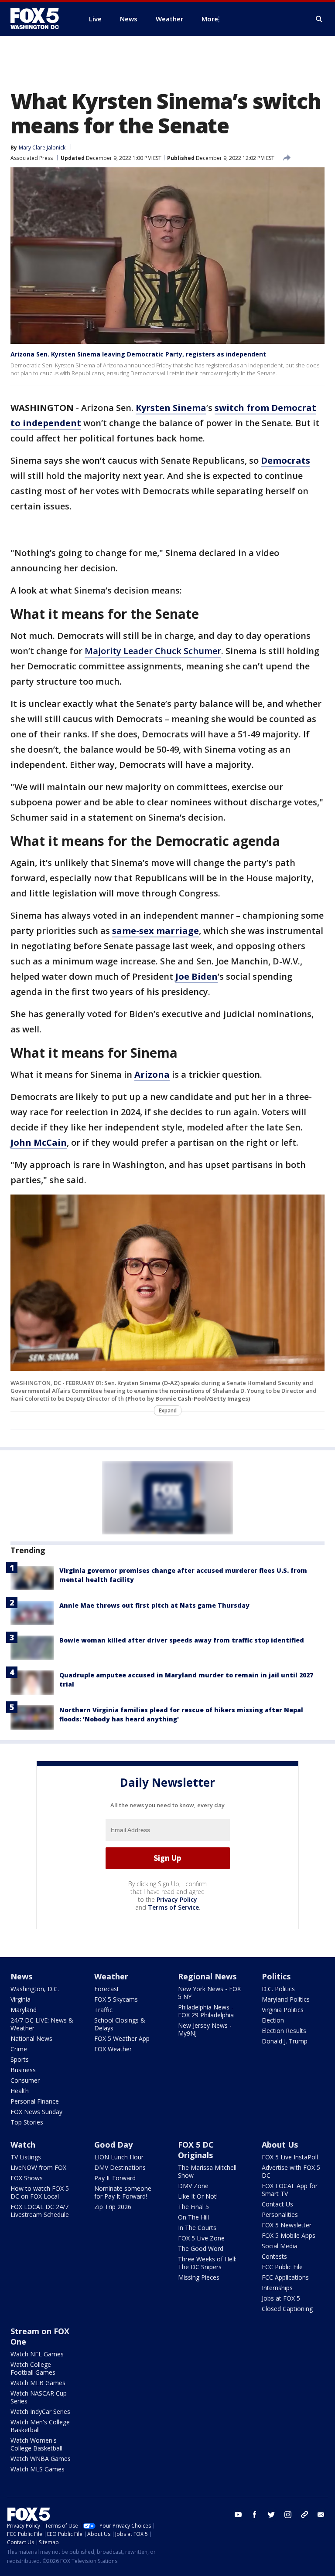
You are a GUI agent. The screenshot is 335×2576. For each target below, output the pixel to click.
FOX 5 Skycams (116, 1999)
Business (23, 2070)
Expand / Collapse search (319, 19)
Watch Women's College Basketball (36, 2444)
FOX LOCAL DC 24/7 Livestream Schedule (40, 2211)
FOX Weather (113, 2049)
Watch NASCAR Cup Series (39, 2397)
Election (273, 2020)
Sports (20, 2059)
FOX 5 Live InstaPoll (290, 2157)
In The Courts (197, 2228)
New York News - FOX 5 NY (209, 1993)
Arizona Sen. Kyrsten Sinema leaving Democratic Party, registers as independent (138, 354)
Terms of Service (173, 1907)
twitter (271, 2515)
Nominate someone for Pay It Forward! (123, 2192)
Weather (111, 1976)
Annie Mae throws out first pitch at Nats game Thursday (154, 1605)
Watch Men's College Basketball (40, 2426)
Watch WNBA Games (41, 2459)
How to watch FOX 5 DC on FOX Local (40, 2192)
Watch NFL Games (37, 2354)
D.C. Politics (278, 1989)
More (210, 19)
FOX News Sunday (36, 2112)
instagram (288, 2515)
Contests (274, 2256)
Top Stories (27, 2122)
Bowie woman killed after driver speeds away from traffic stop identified (182, 1640)
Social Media (280, 2246)
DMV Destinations (120, 2167)
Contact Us (277, 2204)
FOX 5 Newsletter (287, 2225)
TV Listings (26, 2157)
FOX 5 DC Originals (196, 2150)
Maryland (24, 2010)
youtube (238, 2515)
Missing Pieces (199, 2277)
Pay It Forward (115, 2178)
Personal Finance (35, 2101)
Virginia (21, 1999)
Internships (277, 2288)
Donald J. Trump (285, 2041)
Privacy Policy (177, 1899)
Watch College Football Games (33, 2368)
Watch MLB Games (38, 2383)
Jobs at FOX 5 (281, 2298)
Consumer (25, 2080)
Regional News (207, 1976)
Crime (19, 2049)
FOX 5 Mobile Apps (289, 2235)
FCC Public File (282, 2267)
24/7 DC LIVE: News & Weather (42, 2024)
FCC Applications (285, 2277)
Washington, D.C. (35, 1989)
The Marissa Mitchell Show (207, 2171)
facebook (255, 2515)
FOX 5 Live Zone (201, 2238)
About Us (280, 2145)
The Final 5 (193, 2207)
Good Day (113, 2145)
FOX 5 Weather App (122, 2038)
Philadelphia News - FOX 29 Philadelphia (206, 2011)
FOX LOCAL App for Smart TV (290, 2190)
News (21, 1976)
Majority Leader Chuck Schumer (153, 651)
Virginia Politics (283, 2010)
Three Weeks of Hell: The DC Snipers (207, 2263)
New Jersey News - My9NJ (205, 2029)
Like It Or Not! (198, 2196)
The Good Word (201, 2248)
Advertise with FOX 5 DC (291, 2171)
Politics (276, 1976)
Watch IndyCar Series (40, 2411)
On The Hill (193, 2217)
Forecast (107, 1989)
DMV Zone (193, 2186)
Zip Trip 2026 (113, 2207)
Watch (23, 2145)
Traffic (103, 2010)
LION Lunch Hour (119, 2157)
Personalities (280, 2215)
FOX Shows (27, 2178)
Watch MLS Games (38, 2469)
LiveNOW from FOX (38, 2167)
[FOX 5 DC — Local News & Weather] (39, 19)
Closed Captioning (287, 2309)
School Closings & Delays (120, 2024)
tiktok (304, 2515)
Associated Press (32, 158)
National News (31, 2038)
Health (20, 2091)
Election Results (284, 2031)
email (321, 2515)
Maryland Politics (286, 1999)
